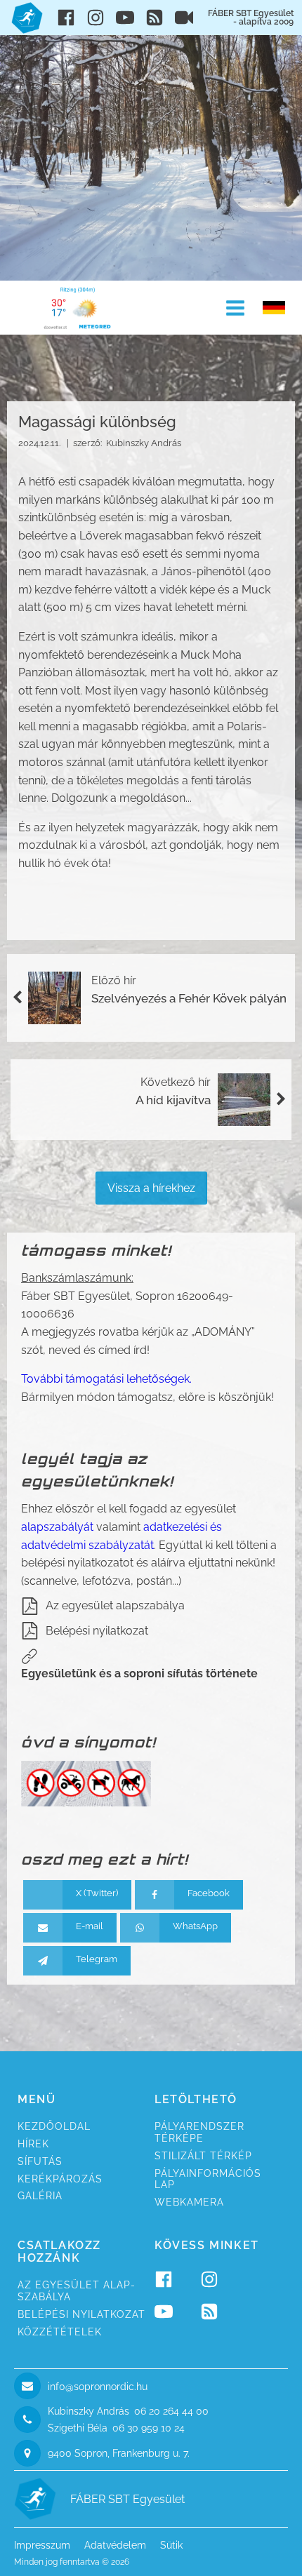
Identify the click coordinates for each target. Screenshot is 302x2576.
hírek (33, 2144)
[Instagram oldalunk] (96, 18)
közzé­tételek (60, 2332)
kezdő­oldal (54, 2126)
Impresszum (42, 2545)
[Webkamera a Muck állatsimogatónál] (184, 18)
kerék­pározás (60, 2179)
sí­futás (40, 2161)
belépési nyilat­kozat (81, 2314)
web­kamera (189, 2202)
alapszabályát (57, 1527)
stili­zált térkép (203, 2156)
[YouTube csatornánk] (125, 18)
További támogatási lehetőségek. (106, 1379)
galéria (40, 2196)
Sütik (171, 2545)
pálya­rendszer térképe (199, 2132)
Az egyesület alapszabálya (115, 1605)
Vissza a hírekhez (151, 1188)
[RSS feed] (155, 18)
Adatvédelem (115, 2545)
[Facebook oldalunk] (66, 18)
